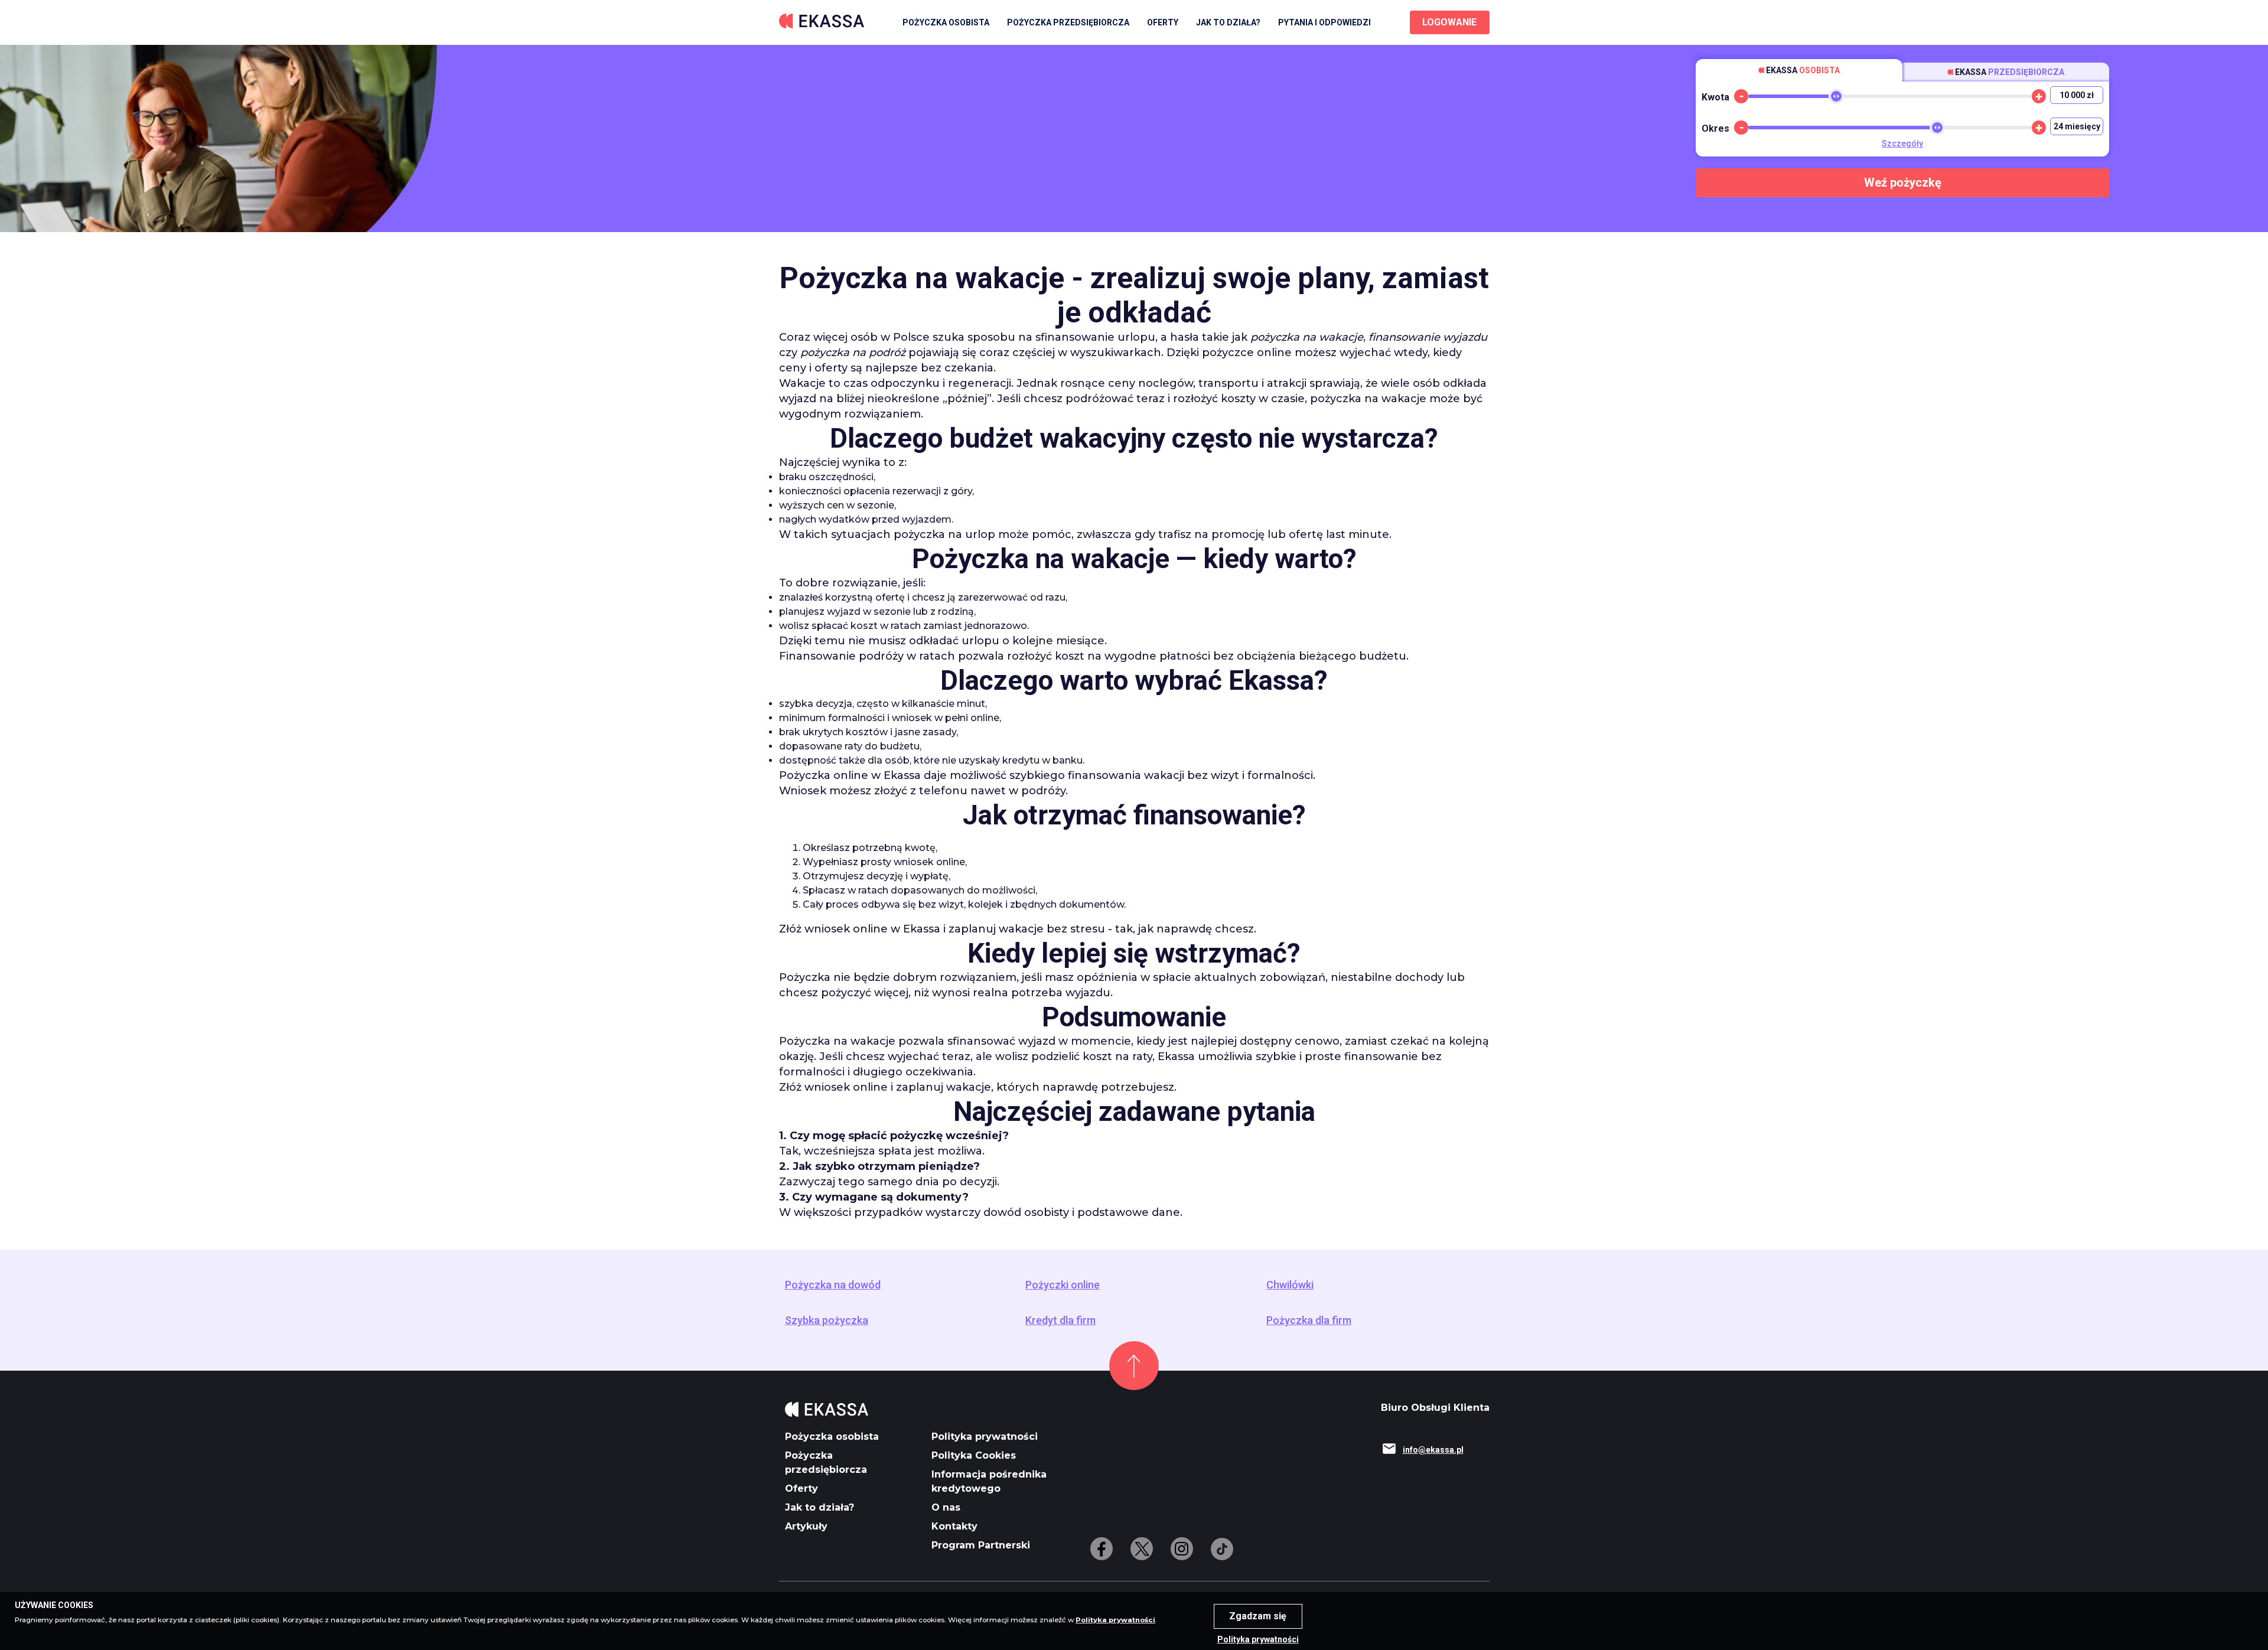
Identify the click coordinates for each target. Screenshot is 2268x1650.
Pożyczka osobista (946, 22)
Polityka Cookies (974, 1455)
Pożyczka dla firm (1309, 1320)
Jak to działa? (1228, 22)
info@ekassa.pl (1433, 1450)
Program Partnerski (981, 1545)
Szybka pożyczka (827, 1320)
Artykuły (806, 1526)
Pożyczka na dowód (833, 1285)
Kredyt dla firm (1060, 1320)
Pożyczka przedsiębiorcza (1068, 22)
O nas (946, 1507)
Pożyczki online (1063, 1285)
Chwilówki (1290, 1285)
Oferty (801, 1488)
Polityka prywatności (985, 1437)
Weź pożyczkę (1903, 182)
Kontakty (954, 1526)
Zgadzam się (1258, 1616)
